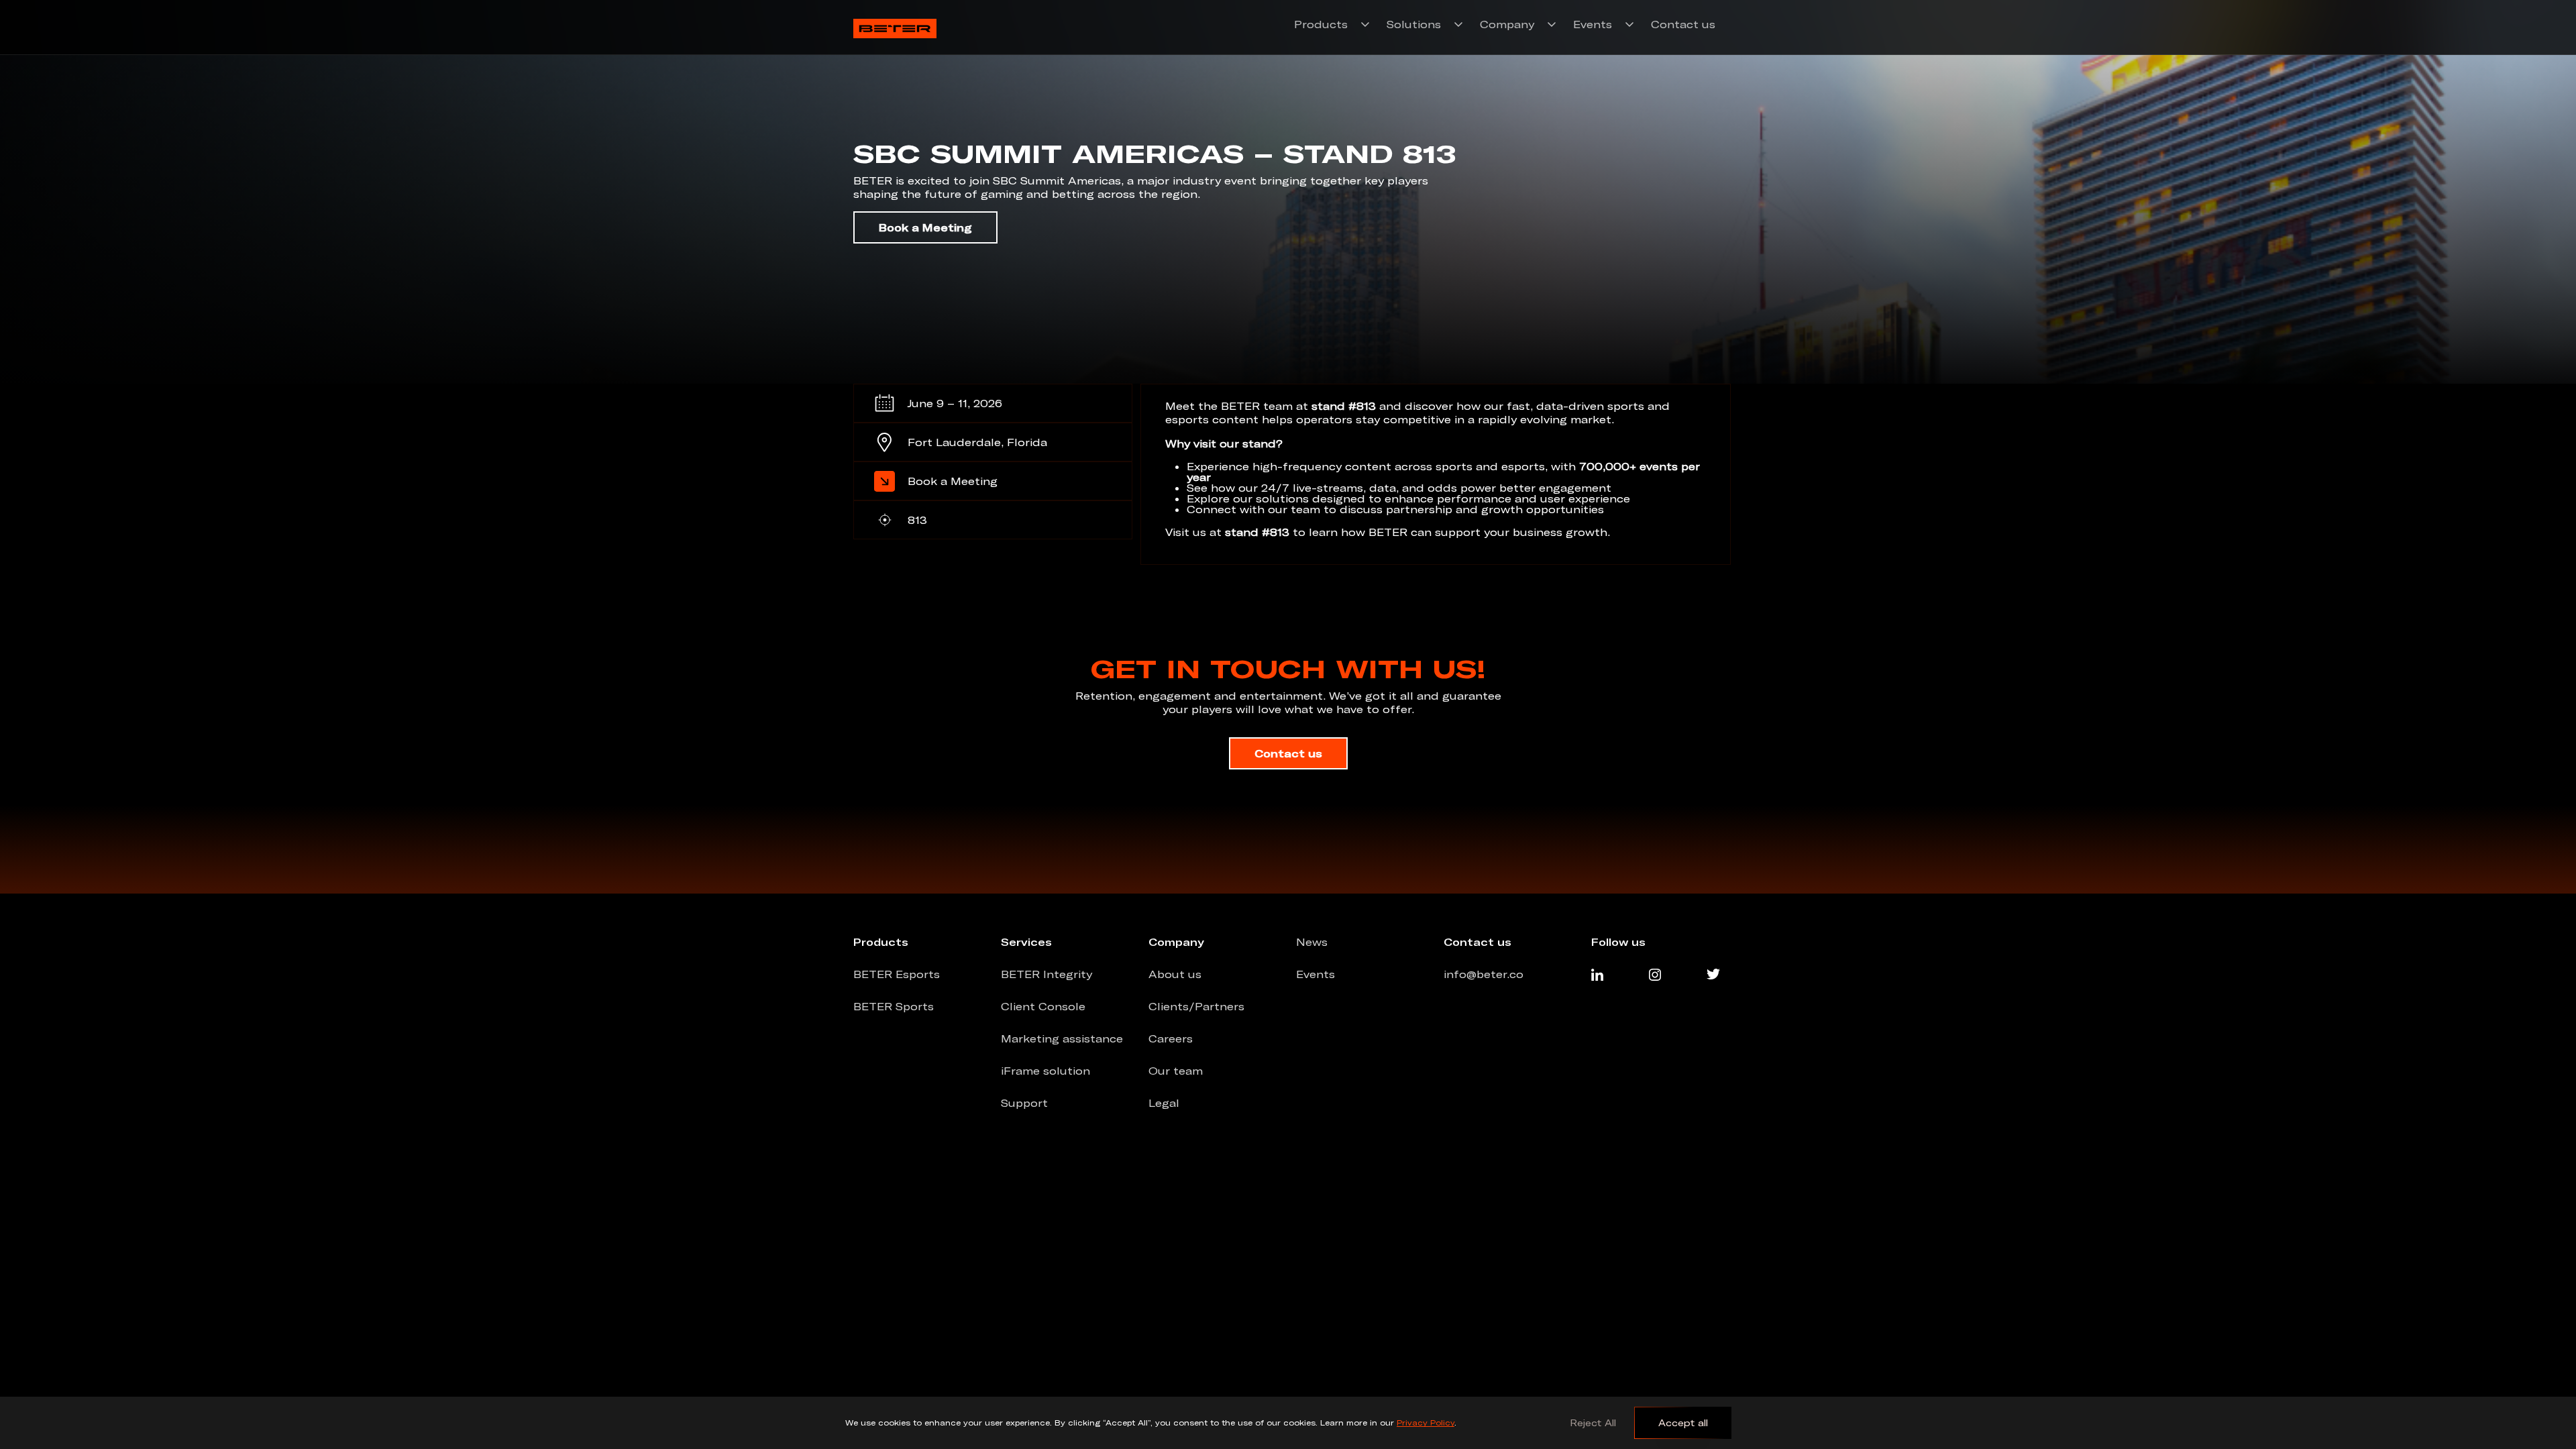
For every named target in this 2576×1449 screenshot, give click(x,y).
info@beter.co (1484, 974)
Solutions (1414, 24)
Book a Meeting (925, 227)
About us (1175, 974)
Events (1593, 24)
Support (1024, 1103)
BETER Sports (894, 1006)
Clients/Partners (1196, 1006)
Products (1321, 24)
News (1312, 942)
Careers (1171, 1038)
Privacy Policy (1426, 1423)
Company (1507, 24)
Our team (1176, 1071)
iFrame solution (1045, 1071)
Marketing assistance (1062, 1038)
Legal (1164, 1103)
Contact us (1683, 24)
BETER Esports (897, 974)
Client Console (1043, 1006)
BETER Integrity (1046, 974)
